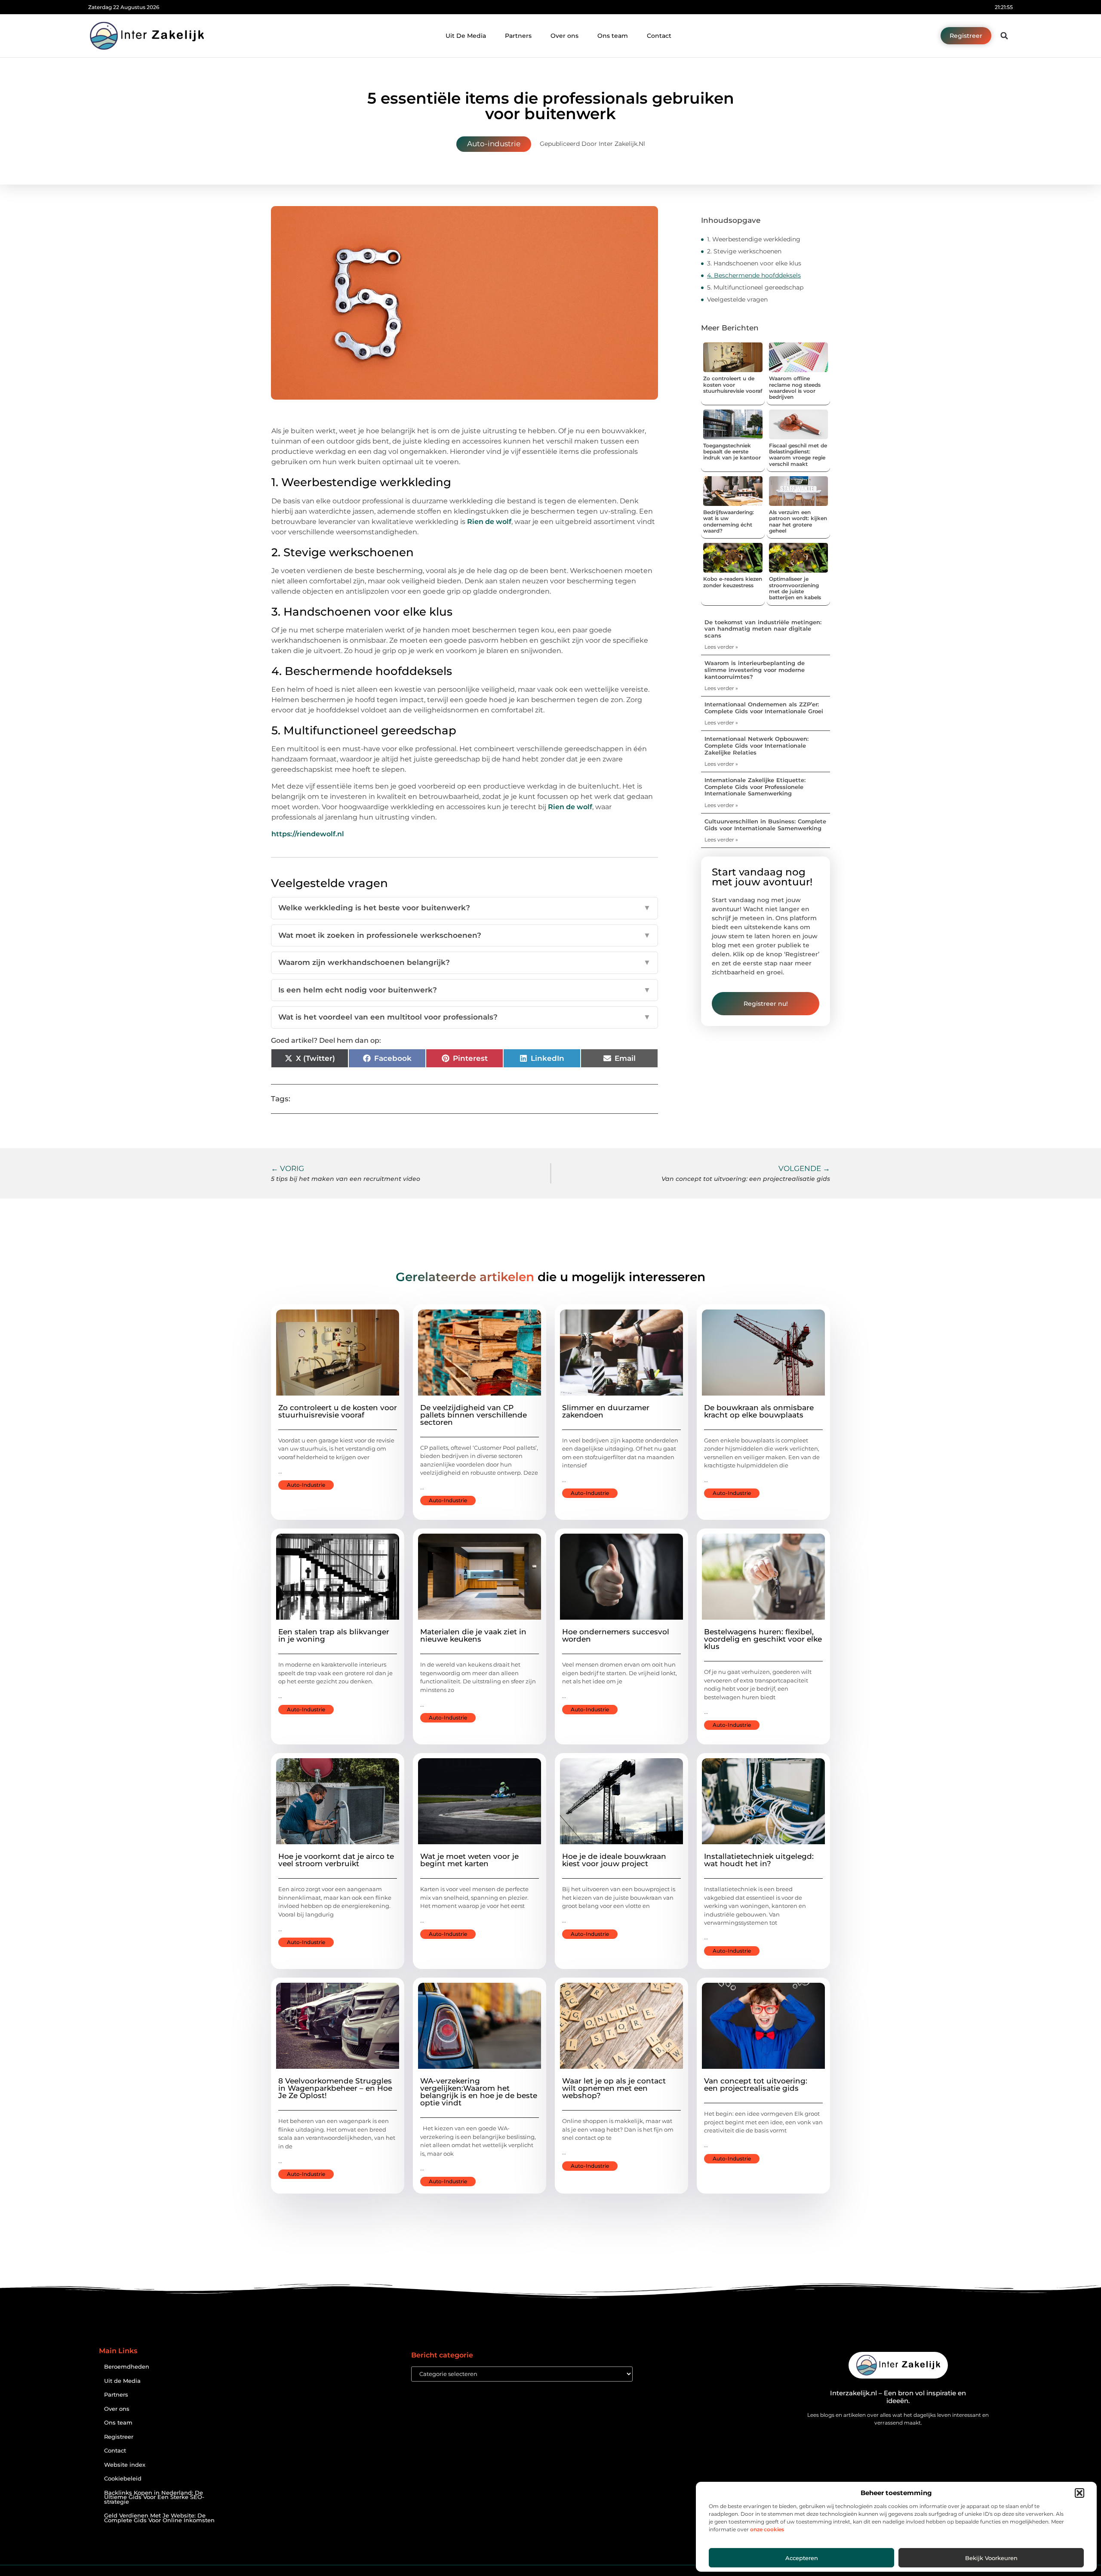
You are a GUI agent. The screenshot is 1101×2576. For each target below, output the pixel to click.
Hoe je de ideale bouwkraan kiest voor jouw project (614, 1860)
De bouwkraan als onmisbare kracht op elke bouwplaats (759, 1411)
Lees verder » (721, 647)
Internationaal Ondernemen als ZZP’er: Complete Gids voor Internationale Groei (764, 708)
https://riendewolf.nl (308, 834)
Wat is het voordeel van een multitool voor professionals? (464, 1017)
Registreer (119, 2437)
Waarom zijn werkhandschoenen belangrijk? (464, 962)
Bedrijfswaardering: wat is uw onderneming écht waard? (729, 521)
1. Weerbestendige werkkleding (754, 239)
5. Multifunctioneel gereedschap (755, 287)
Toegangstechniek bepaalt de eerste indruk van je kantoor (732, 452)
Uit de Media (122, 2381)
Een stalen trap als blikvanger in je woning (334, 1635)
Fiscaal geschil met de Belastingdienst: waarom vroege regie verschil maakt (798, 455)
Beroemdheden (127, 2367)
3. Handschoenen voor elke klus (754, 263)
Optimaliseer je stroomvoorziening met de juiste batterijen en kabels (795, 588)
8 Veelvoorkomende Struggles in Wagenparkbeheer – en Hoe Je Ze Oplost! (335, 2088)
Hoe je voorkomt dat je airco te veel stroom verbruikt (336, 1860)
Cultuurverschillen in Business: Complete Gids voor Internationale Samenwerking (765, 825)
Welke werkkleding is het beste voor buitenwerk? (464, 908)
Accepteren (802, 2558)
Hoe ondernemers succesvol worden (616, 1635)
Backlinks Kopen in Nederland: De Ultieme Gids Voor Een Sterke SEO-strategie (154, 2497)
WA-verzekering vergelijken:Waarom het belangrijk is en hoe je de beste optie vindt (479, 2092)
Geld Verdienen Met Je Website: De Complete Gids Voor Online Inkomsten (159, 2518)
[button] (1079, 2493)
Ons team (613, 36)
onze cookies (767, 2529)
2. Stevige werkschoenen (744, 251)
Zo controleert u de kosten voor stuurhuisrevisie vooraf (733, 385)
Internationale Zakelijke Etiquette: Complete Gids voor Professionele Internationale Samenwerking (755, 787)
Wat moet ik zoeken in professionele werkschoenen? (464, 935)
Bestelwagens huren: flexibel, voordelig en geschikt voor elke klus (763, 1639)
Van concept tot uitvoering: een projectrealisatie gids (756, 2085)
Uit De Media (466, 36)
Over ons (564, 36)
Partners (518, 36)
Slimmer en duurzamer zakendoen (606, 1411)
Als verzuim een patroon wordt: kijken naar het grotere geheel (798, 521)
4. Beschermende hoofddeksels (754, 275)
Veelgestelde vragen (737, 299)
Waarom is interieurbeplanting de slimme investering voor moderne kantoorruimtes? (755, 670)
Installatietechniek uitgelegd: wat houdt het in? (759, 1860)
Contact (659, 36)
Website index (125, 2465)
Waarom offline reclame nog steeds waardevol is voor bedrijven (795, 388)
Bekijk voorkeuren (991, 2558)
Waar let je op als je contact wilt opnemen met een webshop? (614, 2088)
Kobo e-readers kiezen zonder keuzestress (733, 582)
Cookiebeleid (123, 2479)
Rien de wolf (489, 522)
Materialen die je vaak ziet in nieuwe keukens (473, 1635)
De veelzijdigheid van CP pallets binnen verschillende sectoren (474, 1415)
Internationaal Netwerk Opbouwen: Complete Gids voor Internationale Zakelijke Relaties (757, 745)
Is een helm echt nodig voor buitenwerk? (464, 990)
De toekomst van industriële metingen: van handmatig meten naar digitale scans (763, 629)
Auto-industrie (494, 144)
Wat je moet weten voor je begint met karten (469, 1860)
